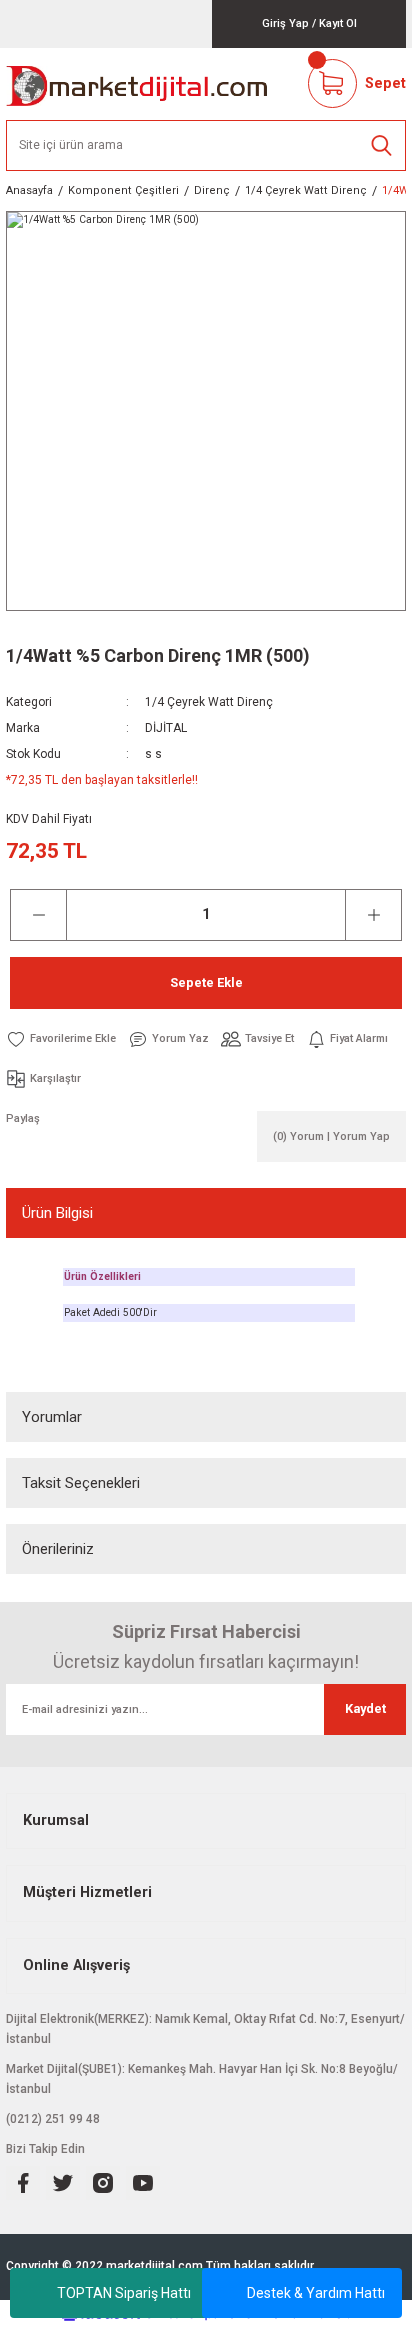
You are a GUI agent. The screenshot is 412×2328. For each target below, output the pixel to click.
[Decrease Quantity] (38, 915)
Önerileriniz (58, 1549)
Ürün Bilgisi (57, 1213)
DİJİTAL (166, 728)
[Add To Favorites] (61, 1039)
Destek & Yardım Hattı (316, 2293)
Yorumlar (52, 1417)
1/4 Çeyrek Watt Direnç (209, 702)
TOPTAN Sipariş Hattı (124, 2293)
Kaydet (365, 1708)
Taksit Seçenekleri (81, 1483)
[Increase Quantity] (373, 915)
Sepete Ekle (206, 982)
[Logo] (137, 84)
